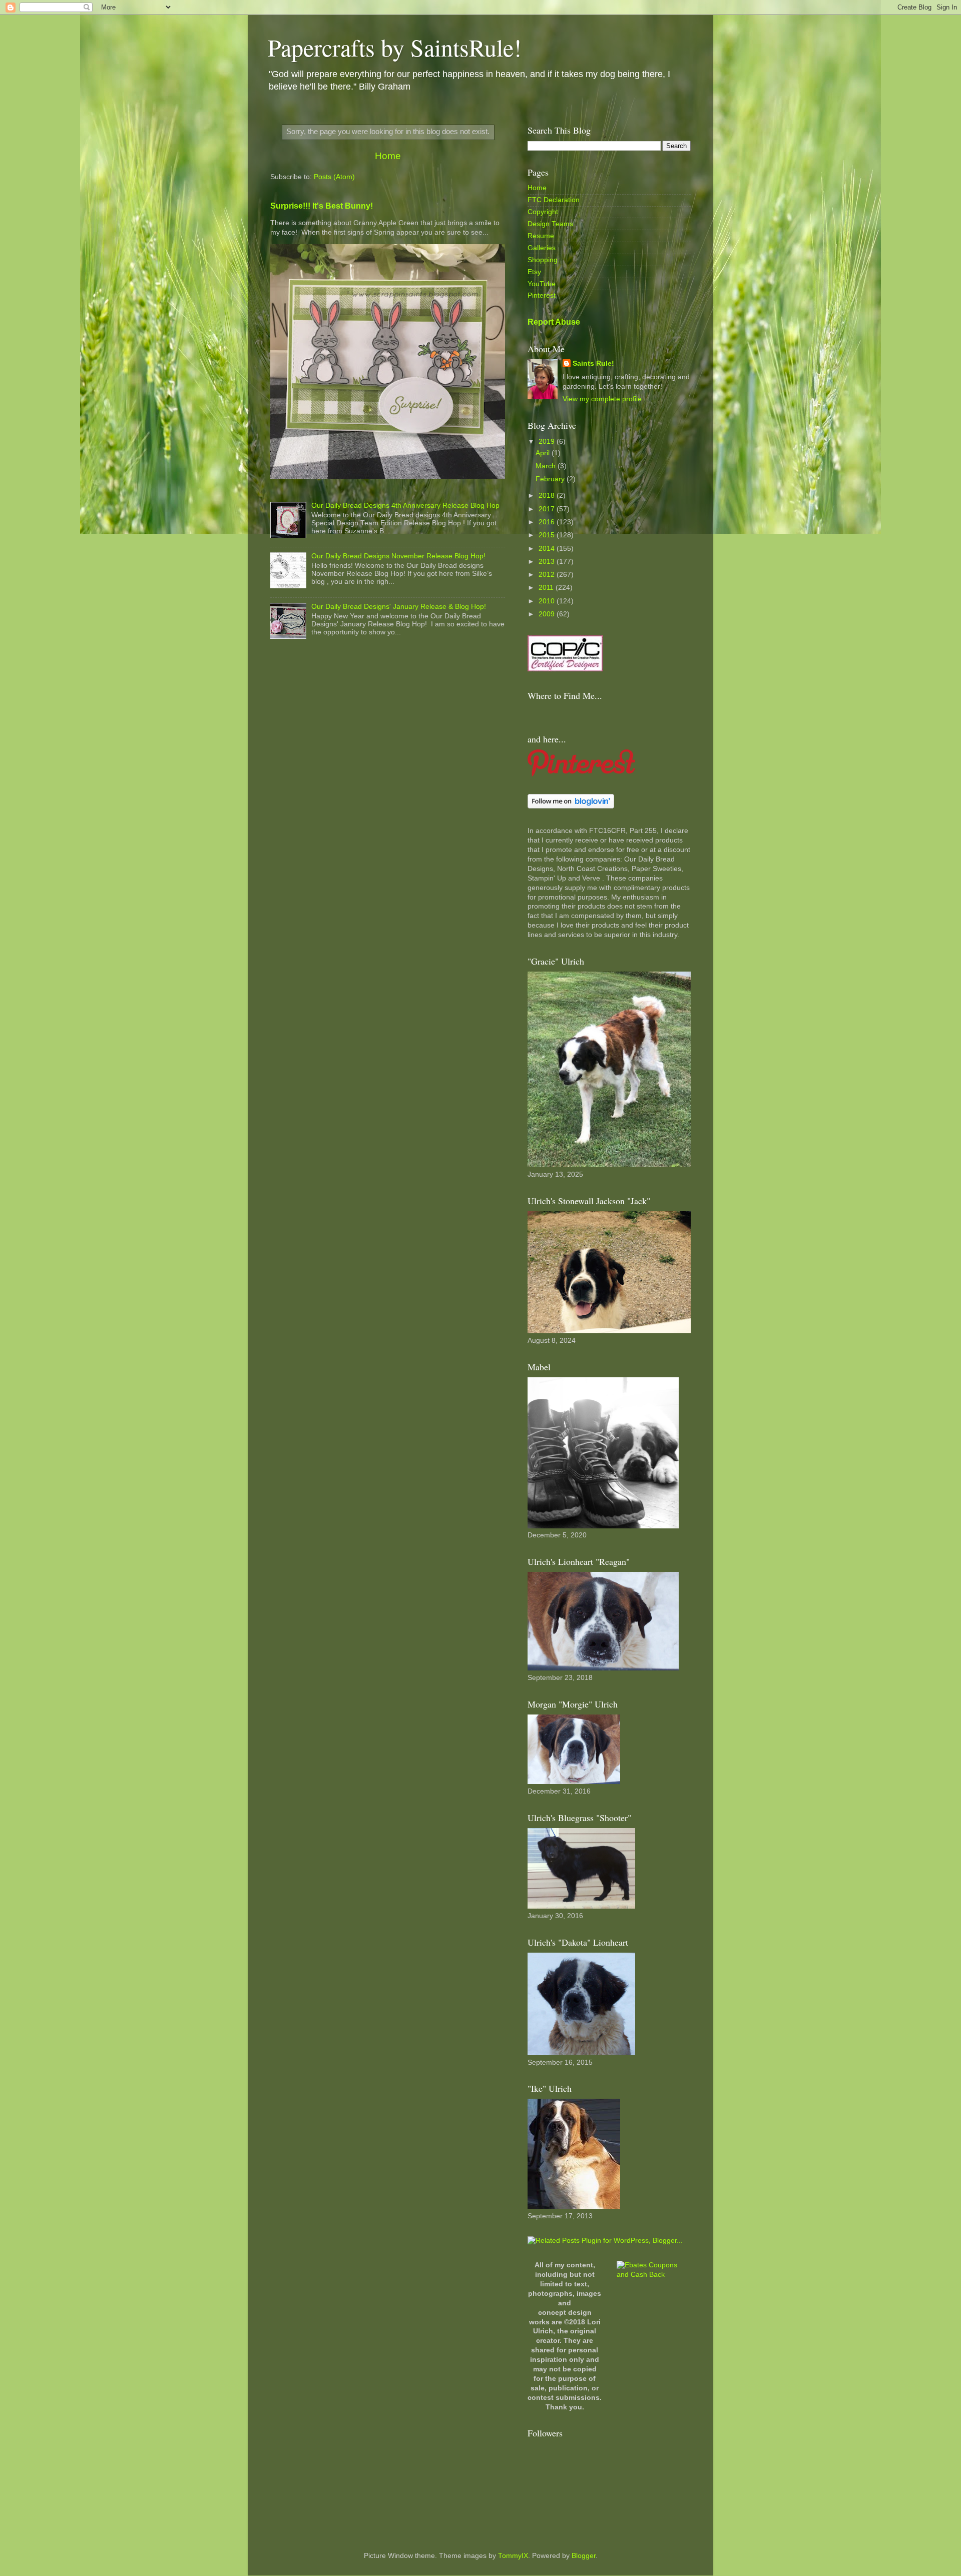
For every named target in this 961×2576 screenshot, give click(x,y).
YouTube (542, 284)
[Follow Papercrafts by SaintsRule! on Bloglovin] (571, 806)
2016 (548, 522)
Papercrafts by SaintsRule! (395, 47)
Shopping (543, 260)
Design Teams (550, 224)
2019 (548, 442)
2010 (548, 601)
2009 (548, 614)
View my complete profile (602, 399)
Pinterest (542, 295)
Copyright (543, 212)
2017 (548, 509)
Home (388, 156)
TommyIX (513, 2556)
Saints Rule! (593, 363)
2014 (548, 549)
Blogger (584, 2556)
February (551, 479)
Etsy (534, 272)
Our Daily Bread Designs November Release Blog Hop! (398, 556)
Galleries (542, 248)
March (547, 466)
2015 (548, 535)
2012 (548, 575)
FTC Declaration (554, 200)
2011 (547, 588)
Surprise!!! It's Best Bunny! (322, 206)
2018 (548, 496)
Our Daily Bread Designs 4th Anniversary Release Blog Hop (405, 506)
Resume (541, 236)
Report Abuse (554, 322)
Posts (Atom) (334, 177)
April (544, 453)
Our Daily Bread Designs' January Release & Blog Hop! (399, 607)
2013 (548, 562)
